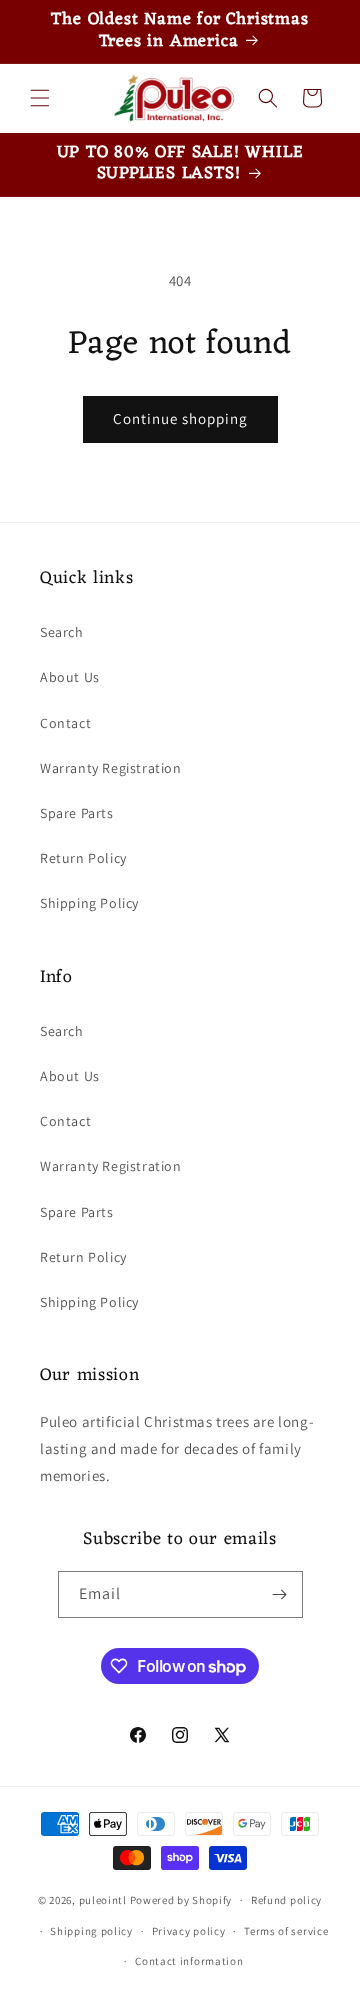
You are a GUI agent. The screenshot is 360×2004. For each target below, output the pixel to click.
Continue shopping (180, 418)
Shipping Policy (89, 903)
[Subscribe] (280, 1594)
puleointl (103, 1900)
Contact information (189, 1961)
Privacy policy (189, 1931)
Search (62, 632)
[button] (40, 98)
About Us (70, 677)
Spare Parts (77, 813)
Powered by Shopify (181, 1900)
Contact (65, 723)
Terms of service (286, 1931)
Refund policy (286, 1900)
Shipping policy (91, 1931)
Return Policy (83, 858)
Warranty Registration (111, 768)
